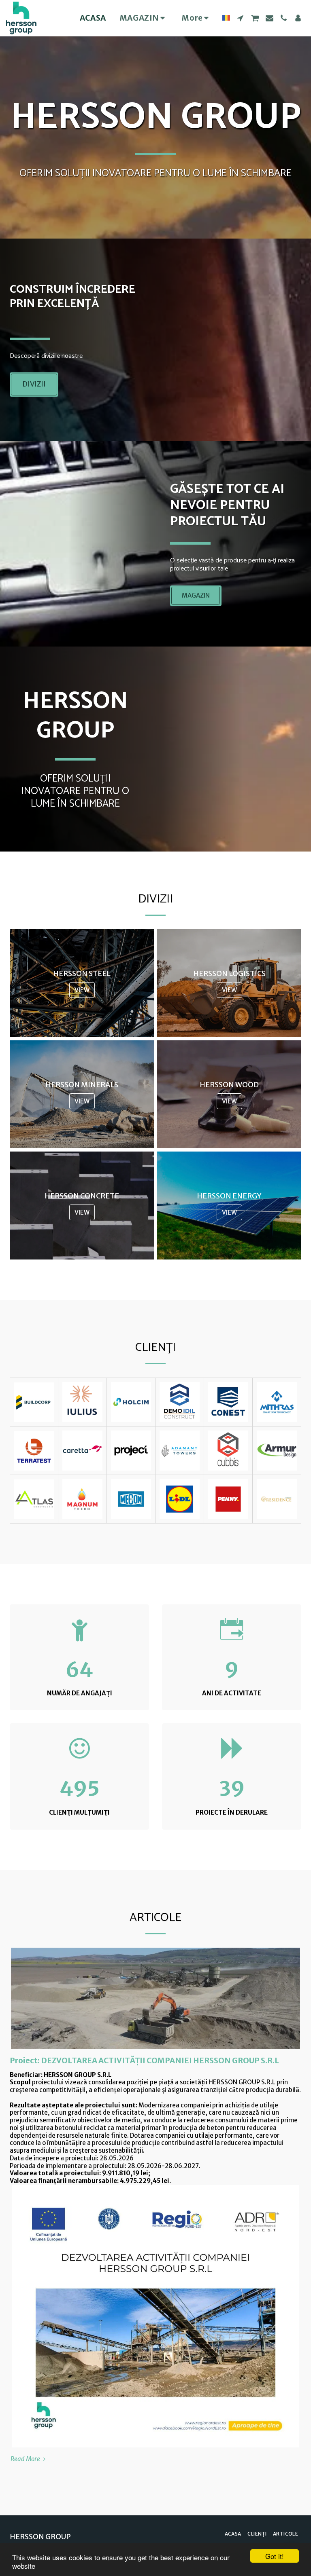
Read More (26, 2459)
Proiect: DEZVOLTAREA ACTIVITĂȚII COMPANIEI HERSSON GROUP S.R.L (144, 2061)
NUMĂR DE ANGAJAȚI (80, 1693)
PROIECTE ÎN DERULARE (232, 1812)
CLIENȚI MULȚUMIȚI (79, 1812)
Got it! (275, 2556)
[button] (240, 18)
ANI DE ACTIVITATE (232, 1693)
